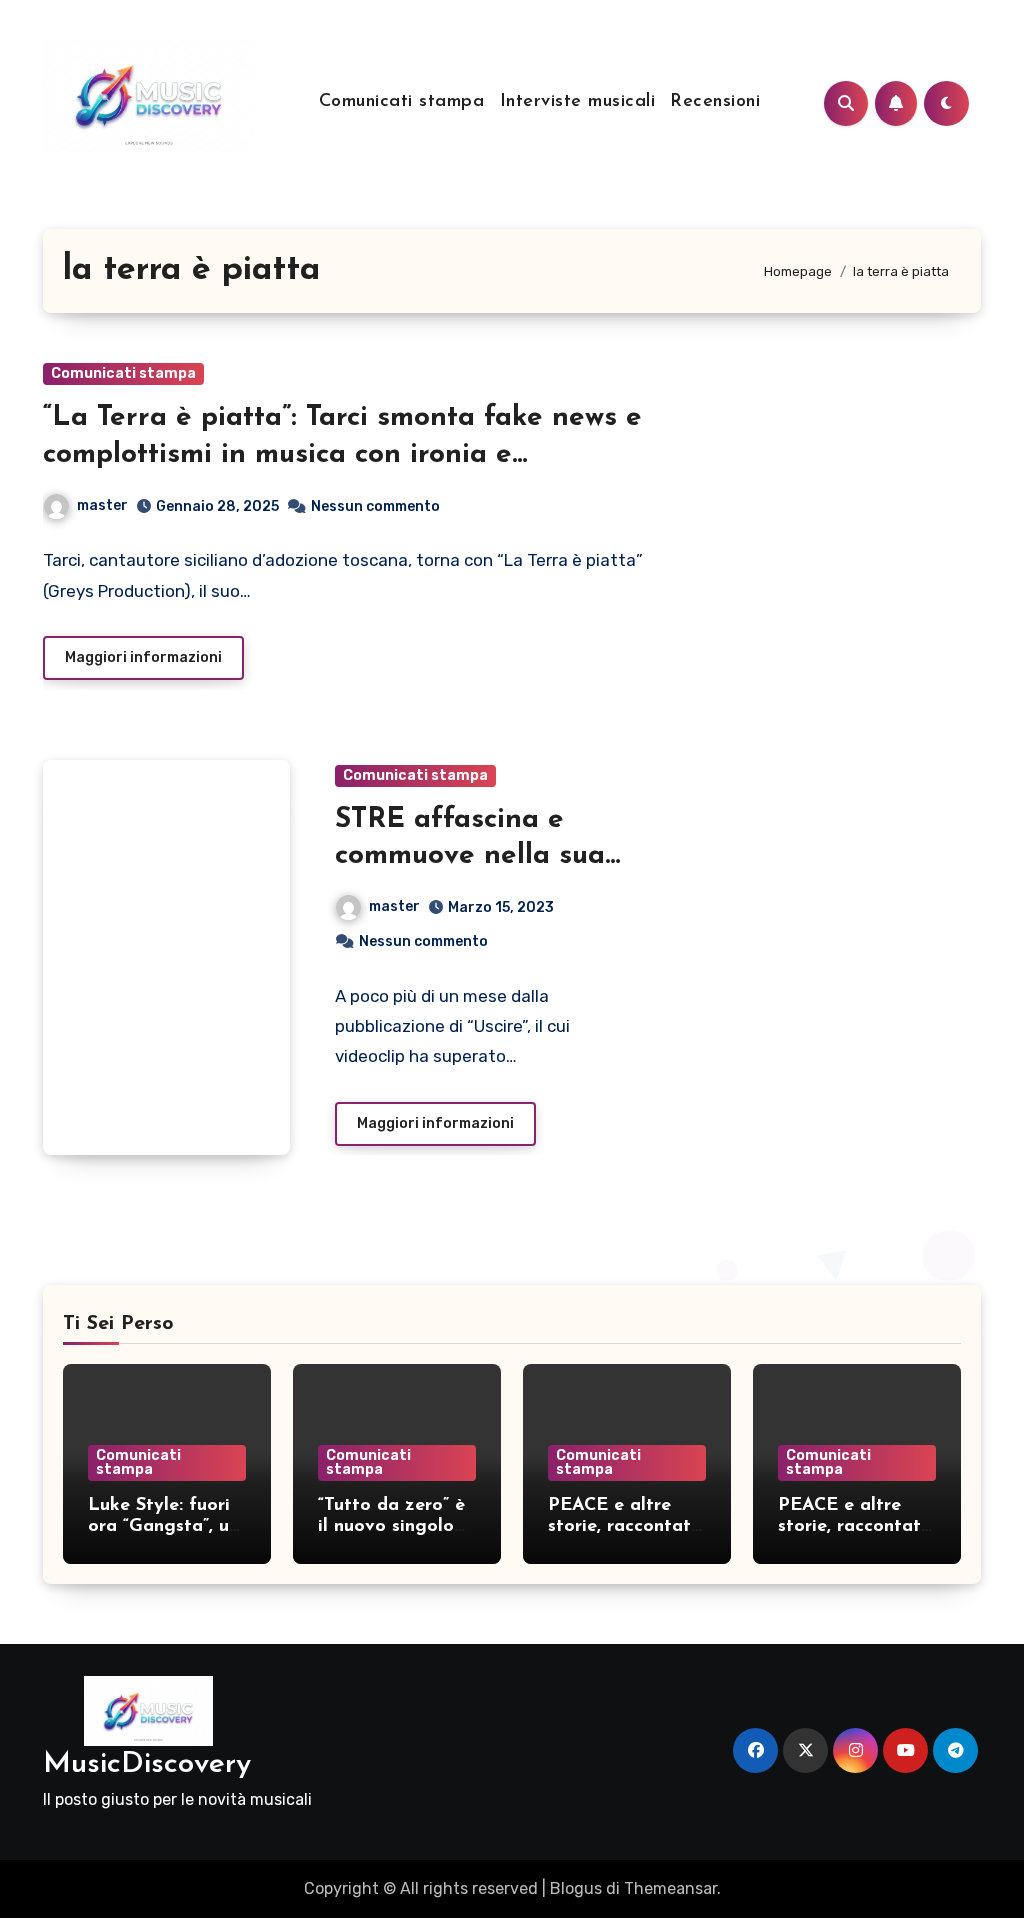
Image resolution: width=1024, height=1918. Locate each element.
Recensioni (715, 102)
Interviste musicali (578, 102)
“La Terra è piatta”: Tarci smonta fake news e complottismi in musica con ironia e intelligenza (342, 454)
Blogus (576, 1888)
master (102, 505)
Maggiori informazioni (143, 657)
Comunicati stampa (402, 102)
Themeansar (670, 1888)
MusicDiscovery (147, 1764)
